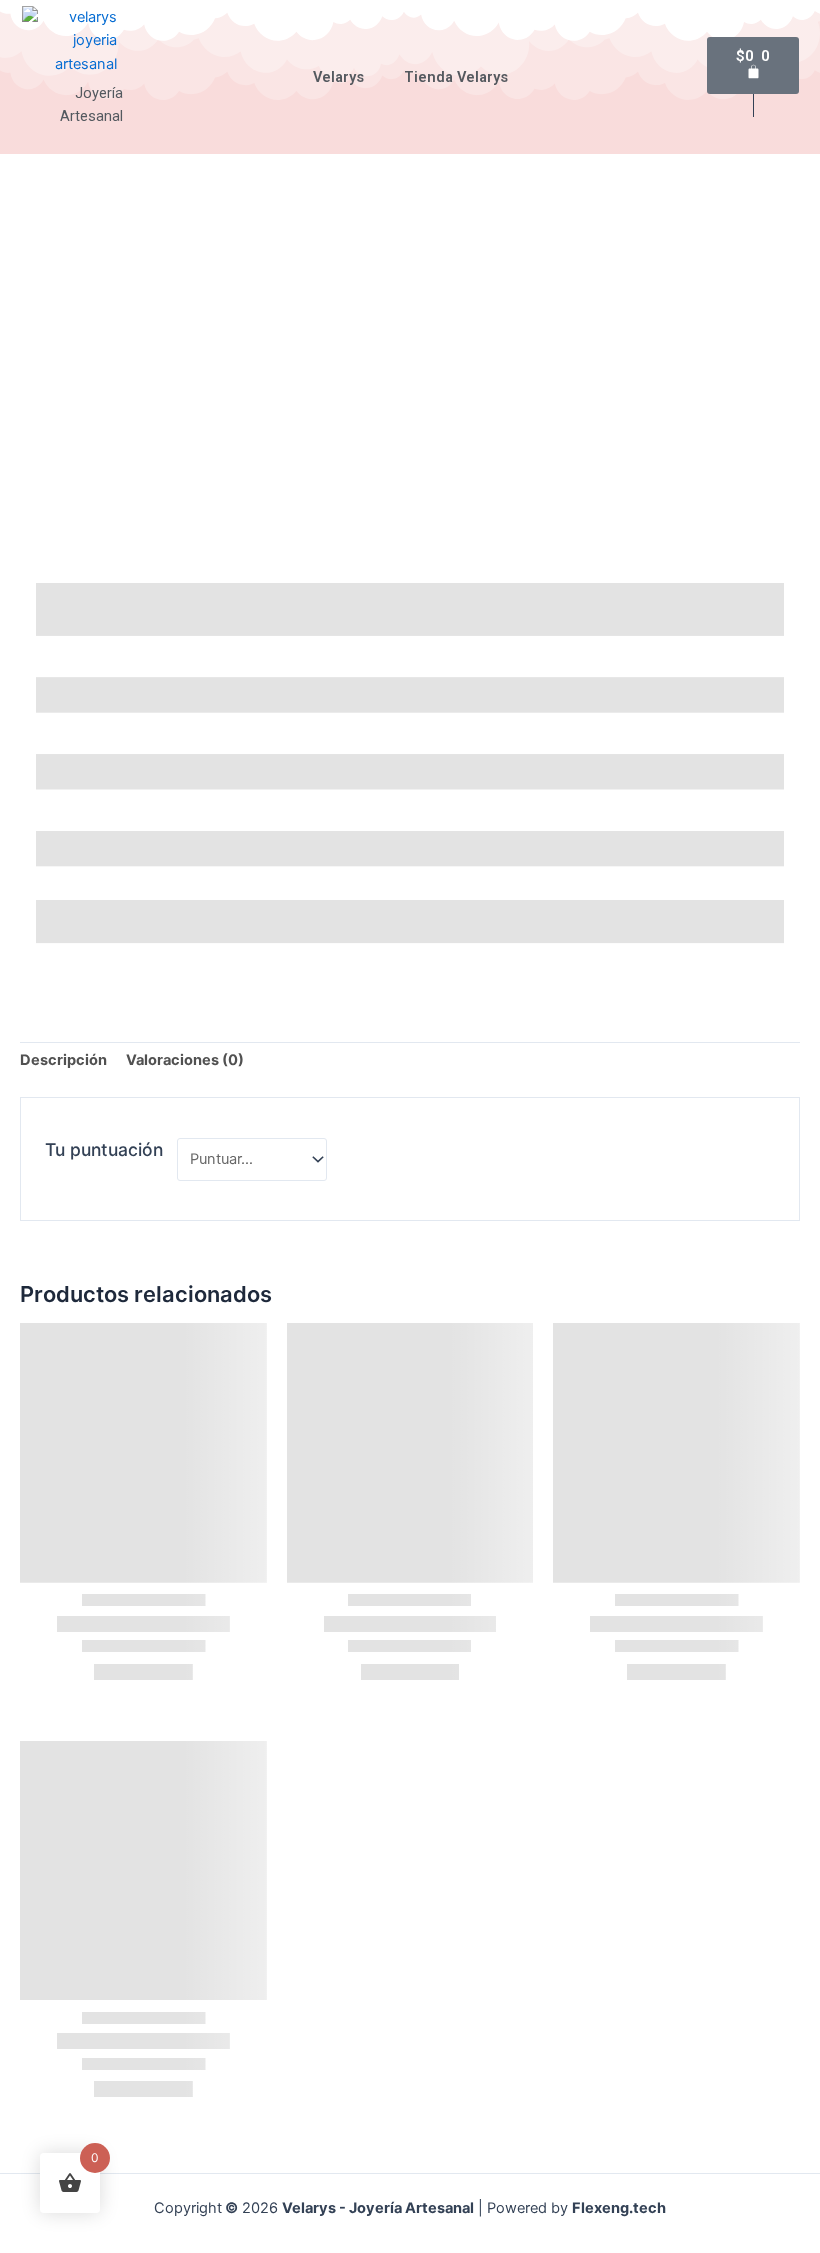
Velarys (338, 77)
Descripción (63, 1060)
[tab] (63, 1061)
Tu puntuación (106, 1149)
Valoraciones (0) (185, 1060)
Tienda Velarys (456, 77)
